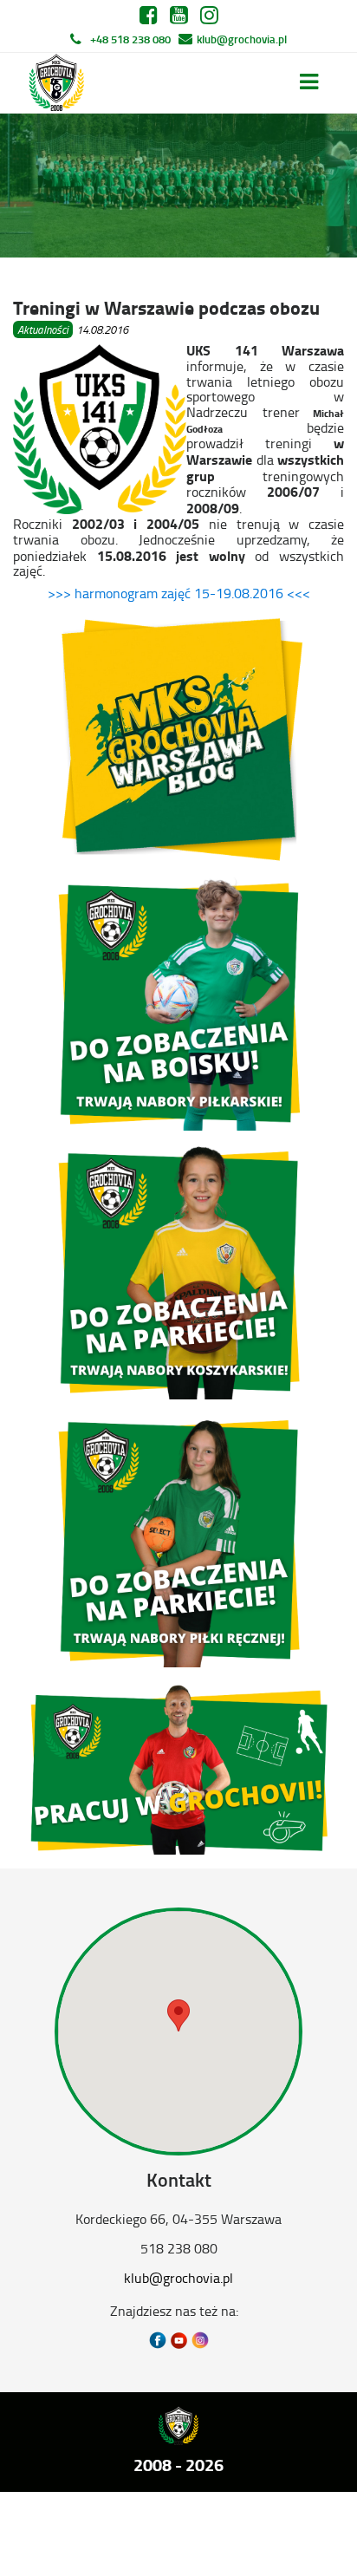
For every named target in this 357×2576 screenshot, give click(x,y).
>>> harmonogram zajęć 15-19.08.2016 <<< (179, 593)
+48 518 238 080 (130, 39)
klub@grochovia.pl (242, 39)
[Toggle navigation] (309, 82)
